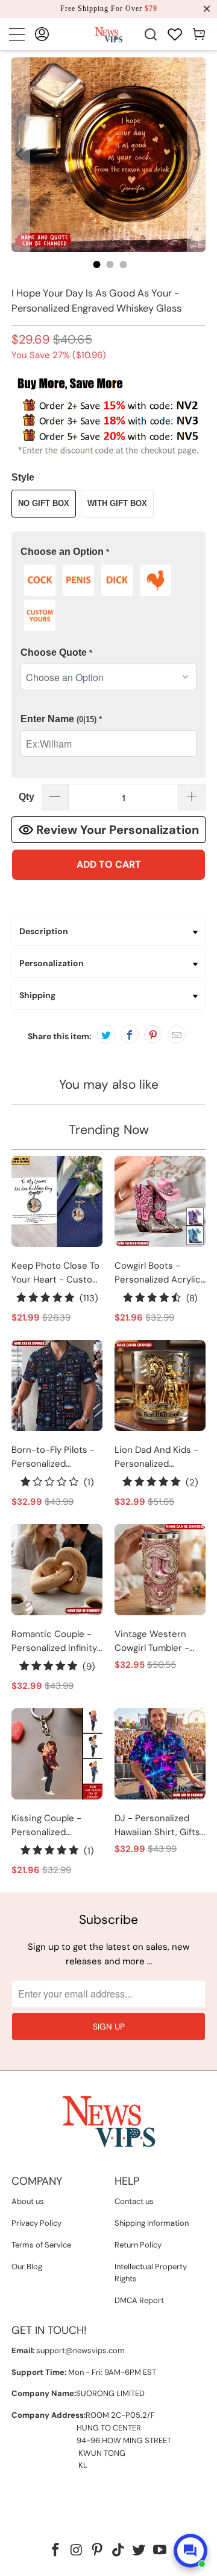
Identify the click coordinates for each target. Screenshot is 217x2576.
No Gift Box (44, 503)
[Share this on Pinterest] (153, 1034)
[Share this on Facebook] (130, 1034)
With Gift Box (117, 503)
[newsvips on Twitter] (139, 2551)
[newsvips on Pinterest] (98, 2551)
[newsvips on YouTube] (160, 2551)
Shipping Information (152, 2223)
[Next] (197, 155)
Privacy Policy (36, 2223)
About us (28, 2201)
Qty (27, 797)
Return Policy (138, 2245)
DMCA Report (139, 2300)
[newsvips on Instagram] (77, 2551)
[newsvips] (108, 34)
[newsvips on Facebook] (55, 2551)
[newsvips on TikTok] (119, 2551)
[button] (108, 552)
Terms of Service (41, 2245)
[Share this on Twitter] (106, 1034)
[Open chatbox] (190, 2551)
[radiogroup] (108, 598)
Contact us (134, 2201)
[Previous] (20, 155)
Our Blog (27, 2267)
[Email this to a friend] (177, 1034)
